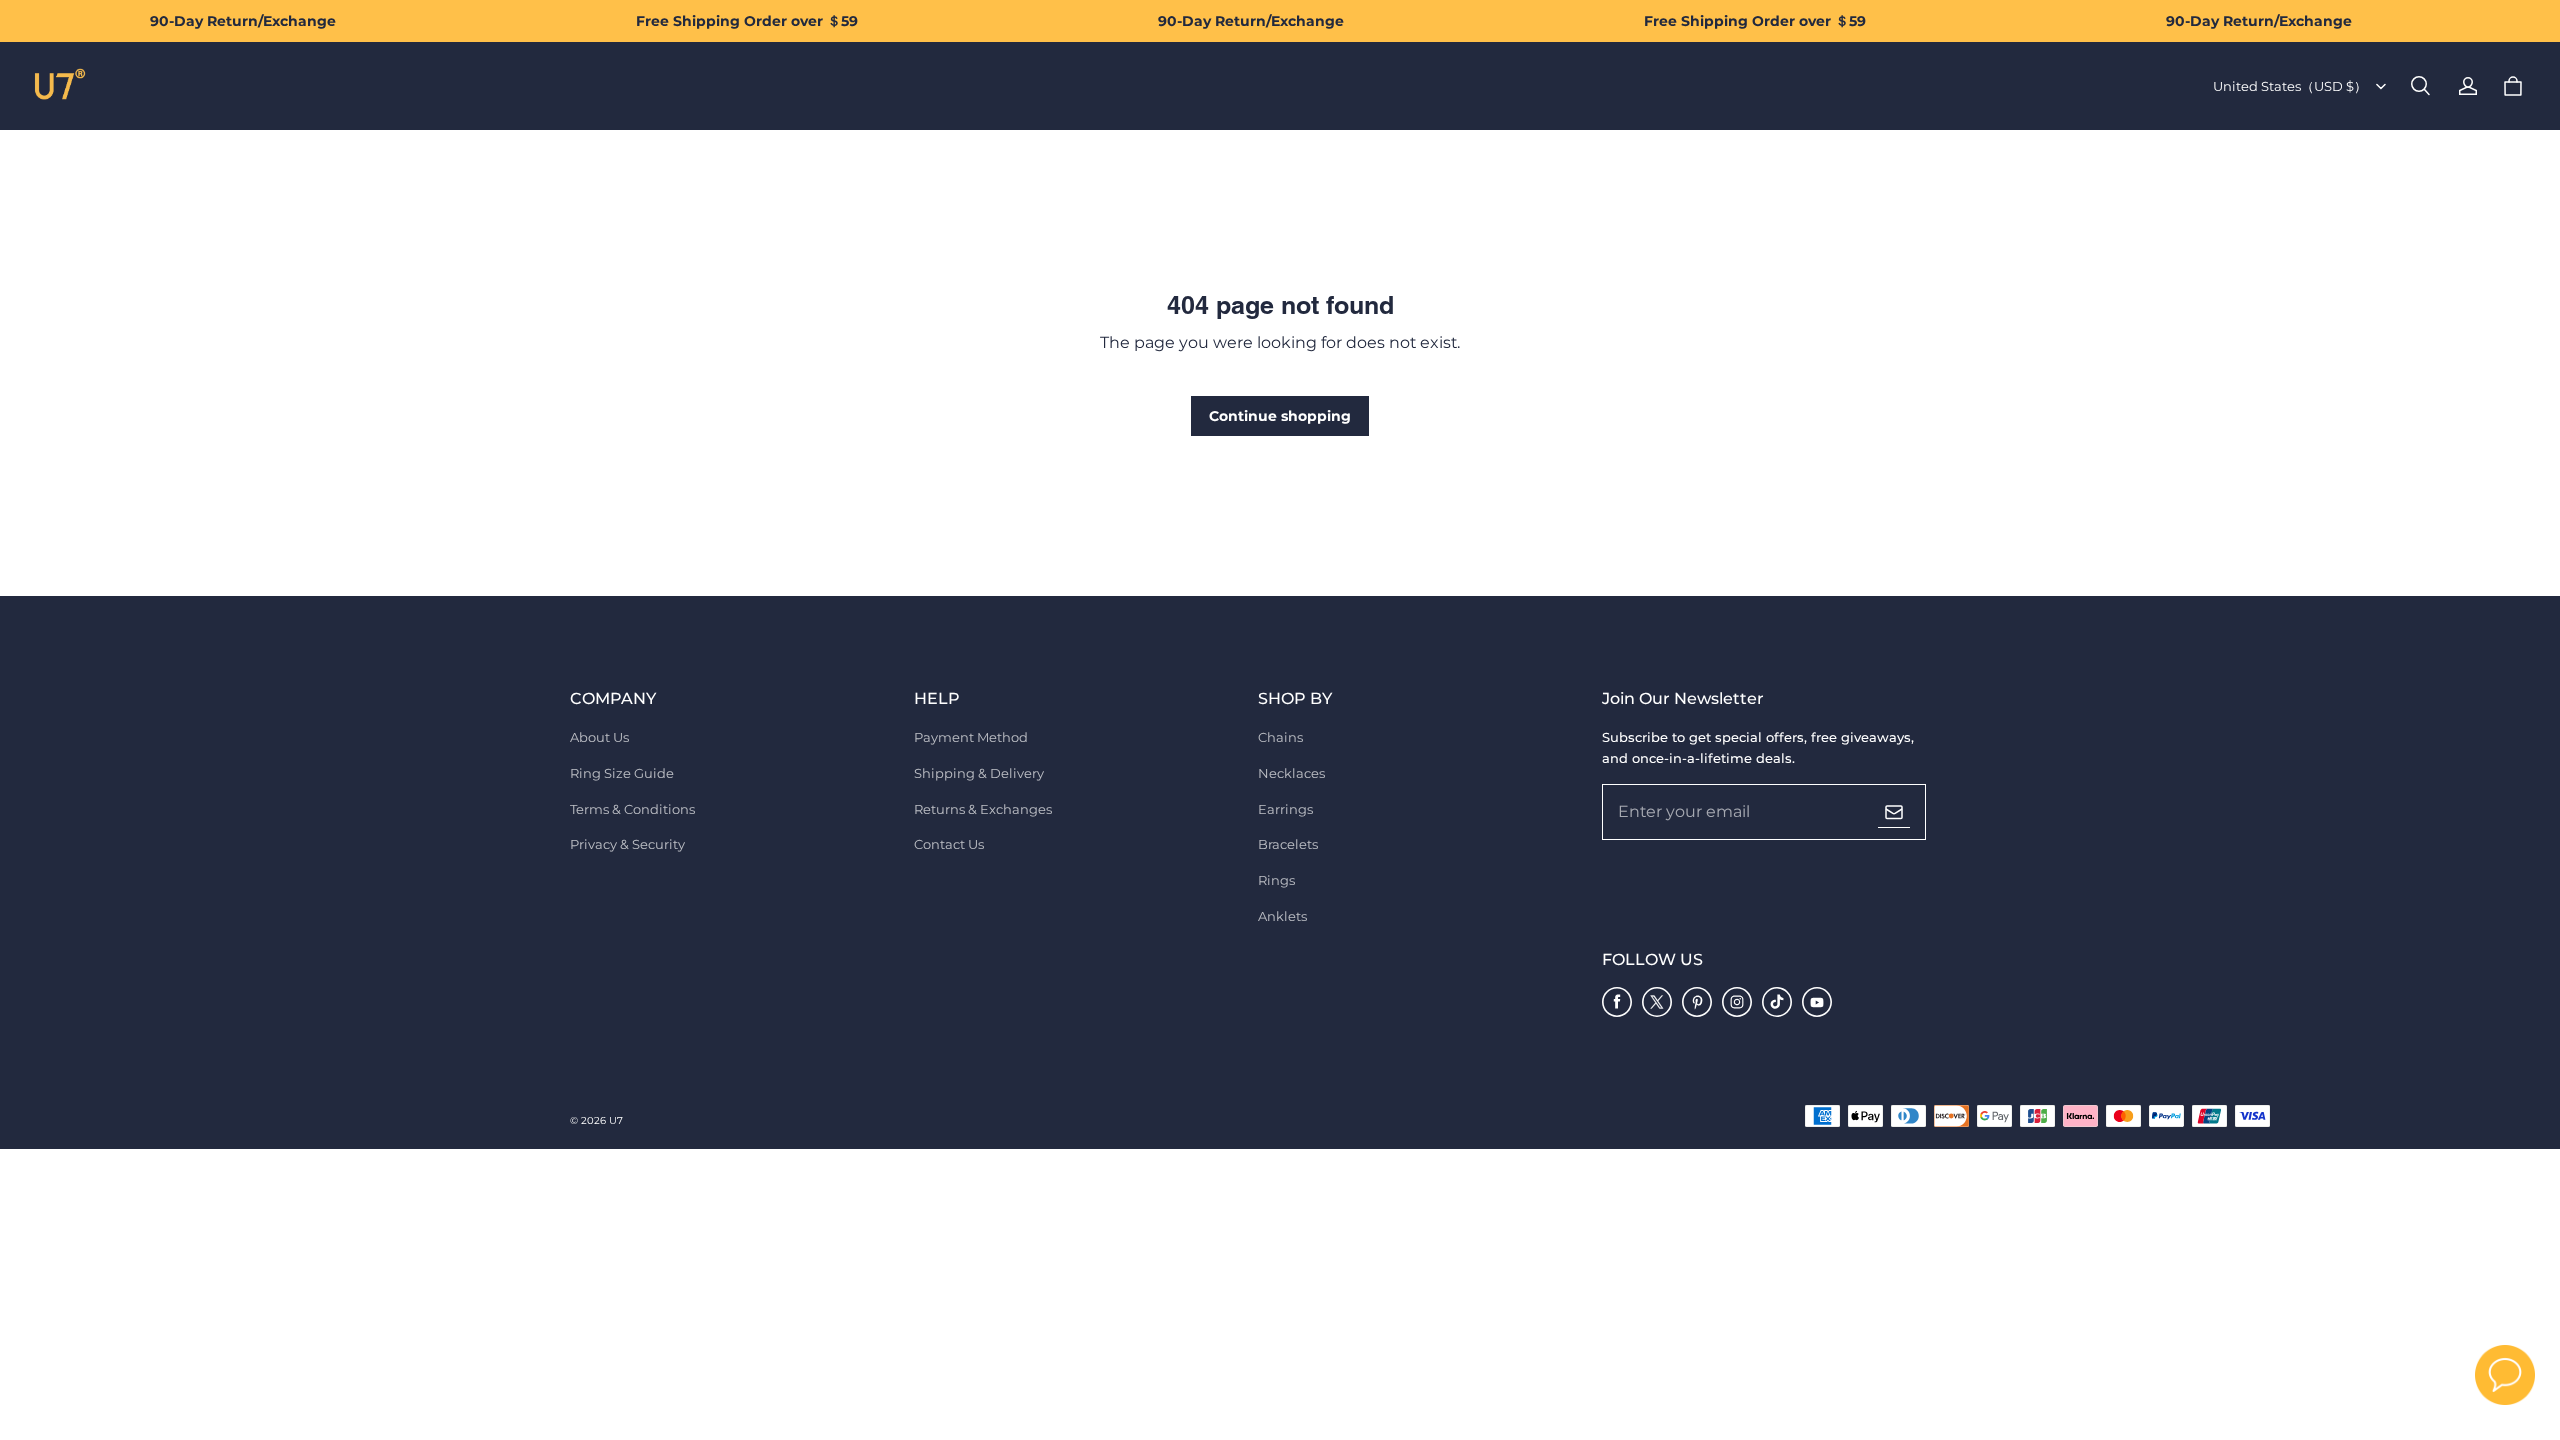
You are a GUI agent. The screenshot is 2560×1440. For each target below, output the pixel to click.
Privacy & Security (627, 844)
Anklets (1282, 916)
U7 (616, 1120)
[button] (2420, 86)
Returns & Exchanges (983, 809)
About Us (599, 737)
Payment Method (971, 737)
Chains (1280, 737)
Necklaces (1291, 773)
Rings (1276, 880)
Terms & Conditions (632, 809)
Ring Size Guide (622, 773)
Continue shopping (1280, 416)
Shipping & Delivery (979, 773)
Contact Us (949, 844)
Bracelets (1288, 844)
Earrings (1285, 809)
